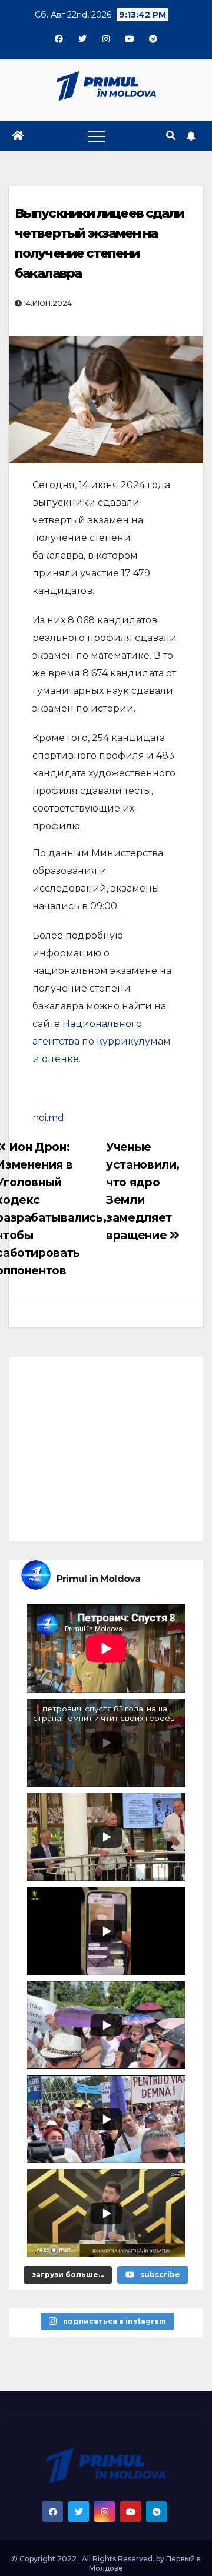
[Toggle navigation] (97, 136)
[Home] (18, 136)
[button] (171, 136)
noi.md (48, 1118)
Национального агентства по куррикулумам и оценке (102, 1041)
